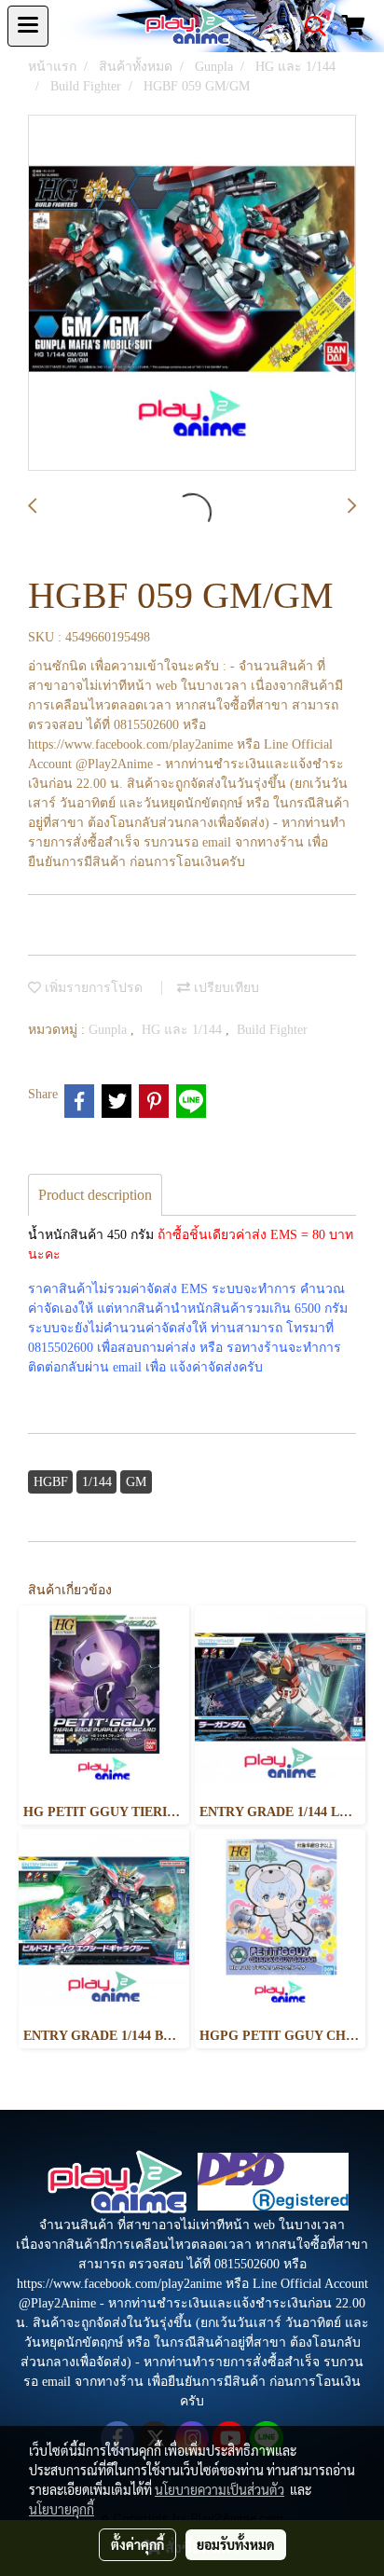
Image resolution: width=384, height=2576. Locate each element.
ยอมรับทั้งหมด (236, 2544)
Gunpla (110, 1030)
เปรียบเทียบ (225, 988)
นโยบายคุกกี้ (62, 2509)
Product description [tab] (95, 1195)
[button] (309, 26)
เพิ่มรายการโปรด (92, 988)
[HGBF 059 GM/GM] (192, 294)
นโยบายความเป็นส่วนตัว (219, 2489)
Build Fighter (272, 1030)
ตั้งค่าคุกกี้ (137, 2544)
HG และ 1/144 (184, 1030)
